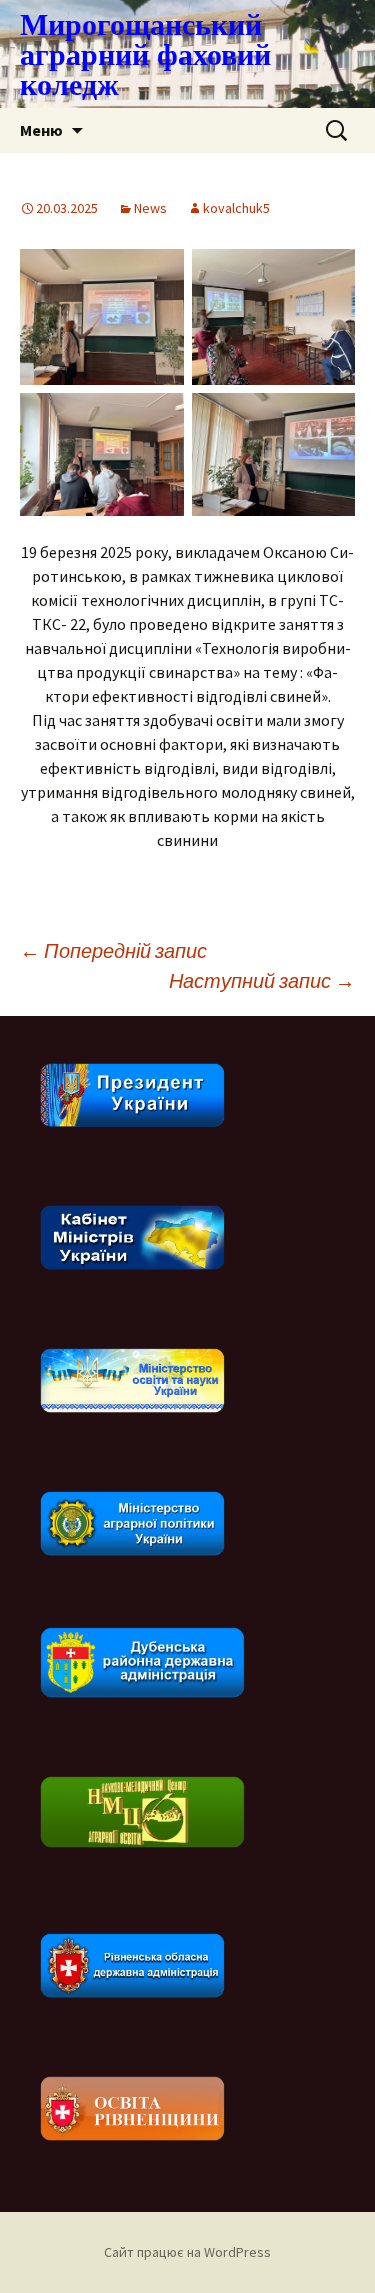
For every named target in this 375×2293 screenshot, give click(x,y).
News (150, 208)
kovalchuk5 (236, 208)
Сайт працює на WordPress (187, 2252)
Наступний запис (262, 980)
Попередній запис (113, 950)
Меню (41, 130)
